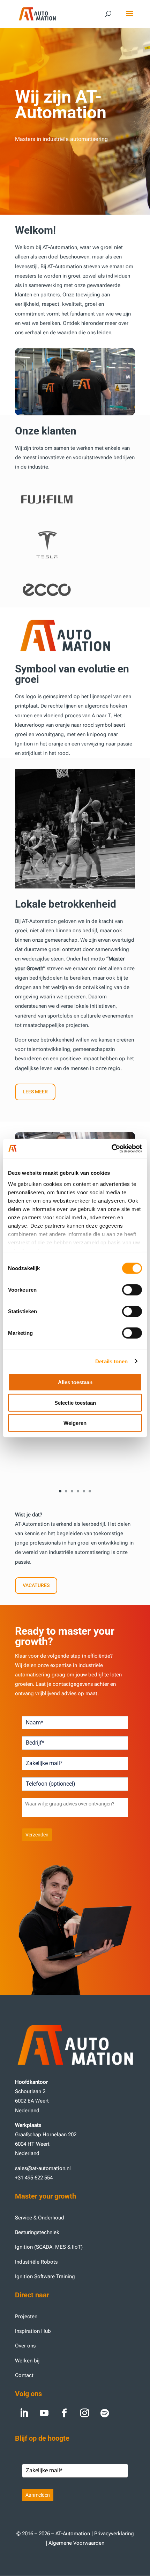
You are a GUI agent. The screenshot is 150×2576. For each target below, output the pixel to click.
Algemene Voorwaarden (76, 2543)
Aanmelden (38, 2495)
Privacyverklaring (114, 2534)
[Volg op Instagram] (84, 2413)
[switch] (132, 1290)
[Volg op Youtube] (44, 2413)
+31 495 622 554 (34, 2178)
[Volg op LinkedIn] (24, 2413)
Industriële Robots (36, 2262)
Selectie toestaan (75, 1402)
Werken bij (28, 2361)
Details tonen (111, 1361)
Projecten (26, 2316)
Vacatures (36, 1585)
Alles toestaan (75, 1382)
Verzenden (37, 1835)
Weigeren (75, 1423)
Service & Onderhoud (40, 2218)
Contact (24, 2375)
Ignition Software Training (45, 2276)
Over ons (25, 2346)
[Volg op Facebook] (64, 2413)
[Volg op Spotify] (105, 2413)
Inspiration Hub (33, 2331)
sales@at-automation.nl (43, 2168)
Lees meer (35, 1092)
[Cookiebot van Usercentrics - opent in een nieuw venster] (111, 1148)
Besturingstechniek (37, 2232)
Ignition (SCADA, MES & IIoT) (49, 2247)
